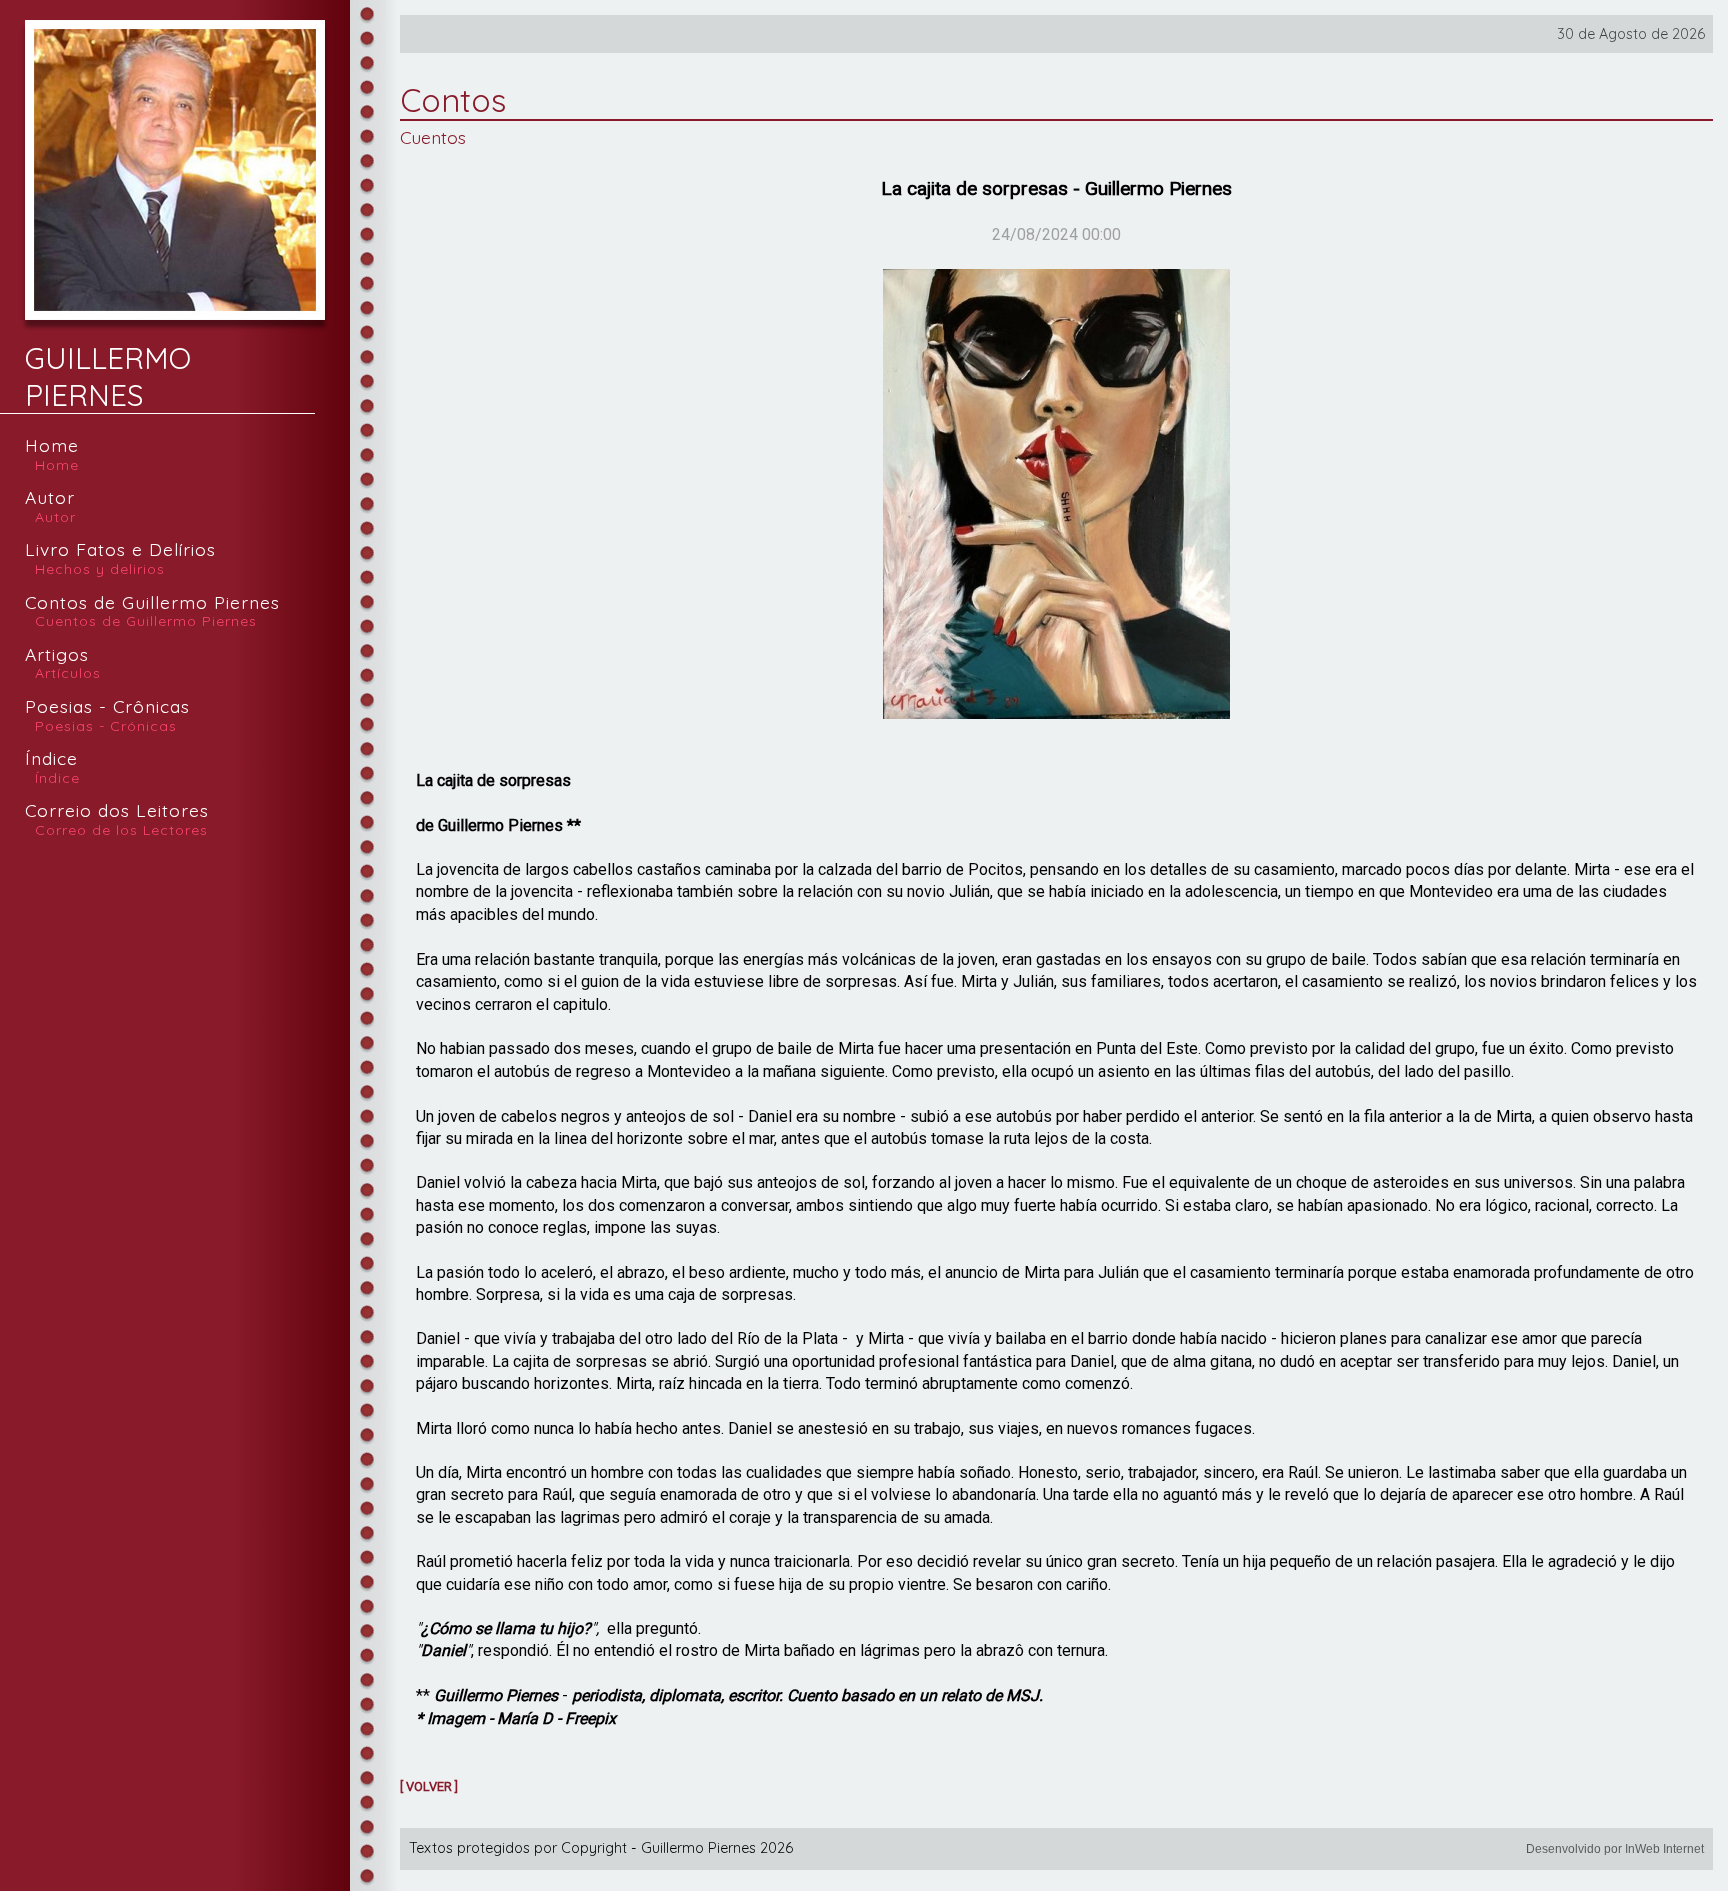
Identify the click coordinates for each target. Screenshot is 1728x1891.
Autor (50, 507)
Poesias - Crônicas (107, 716)
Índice (52, 768)
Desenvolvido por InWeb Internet (1615, 1849)
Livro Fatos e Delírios (120, 559)
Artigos (63, 664)
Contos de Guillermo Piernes (152, 612)
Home (52, 455)
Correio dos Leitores (117, 820)
